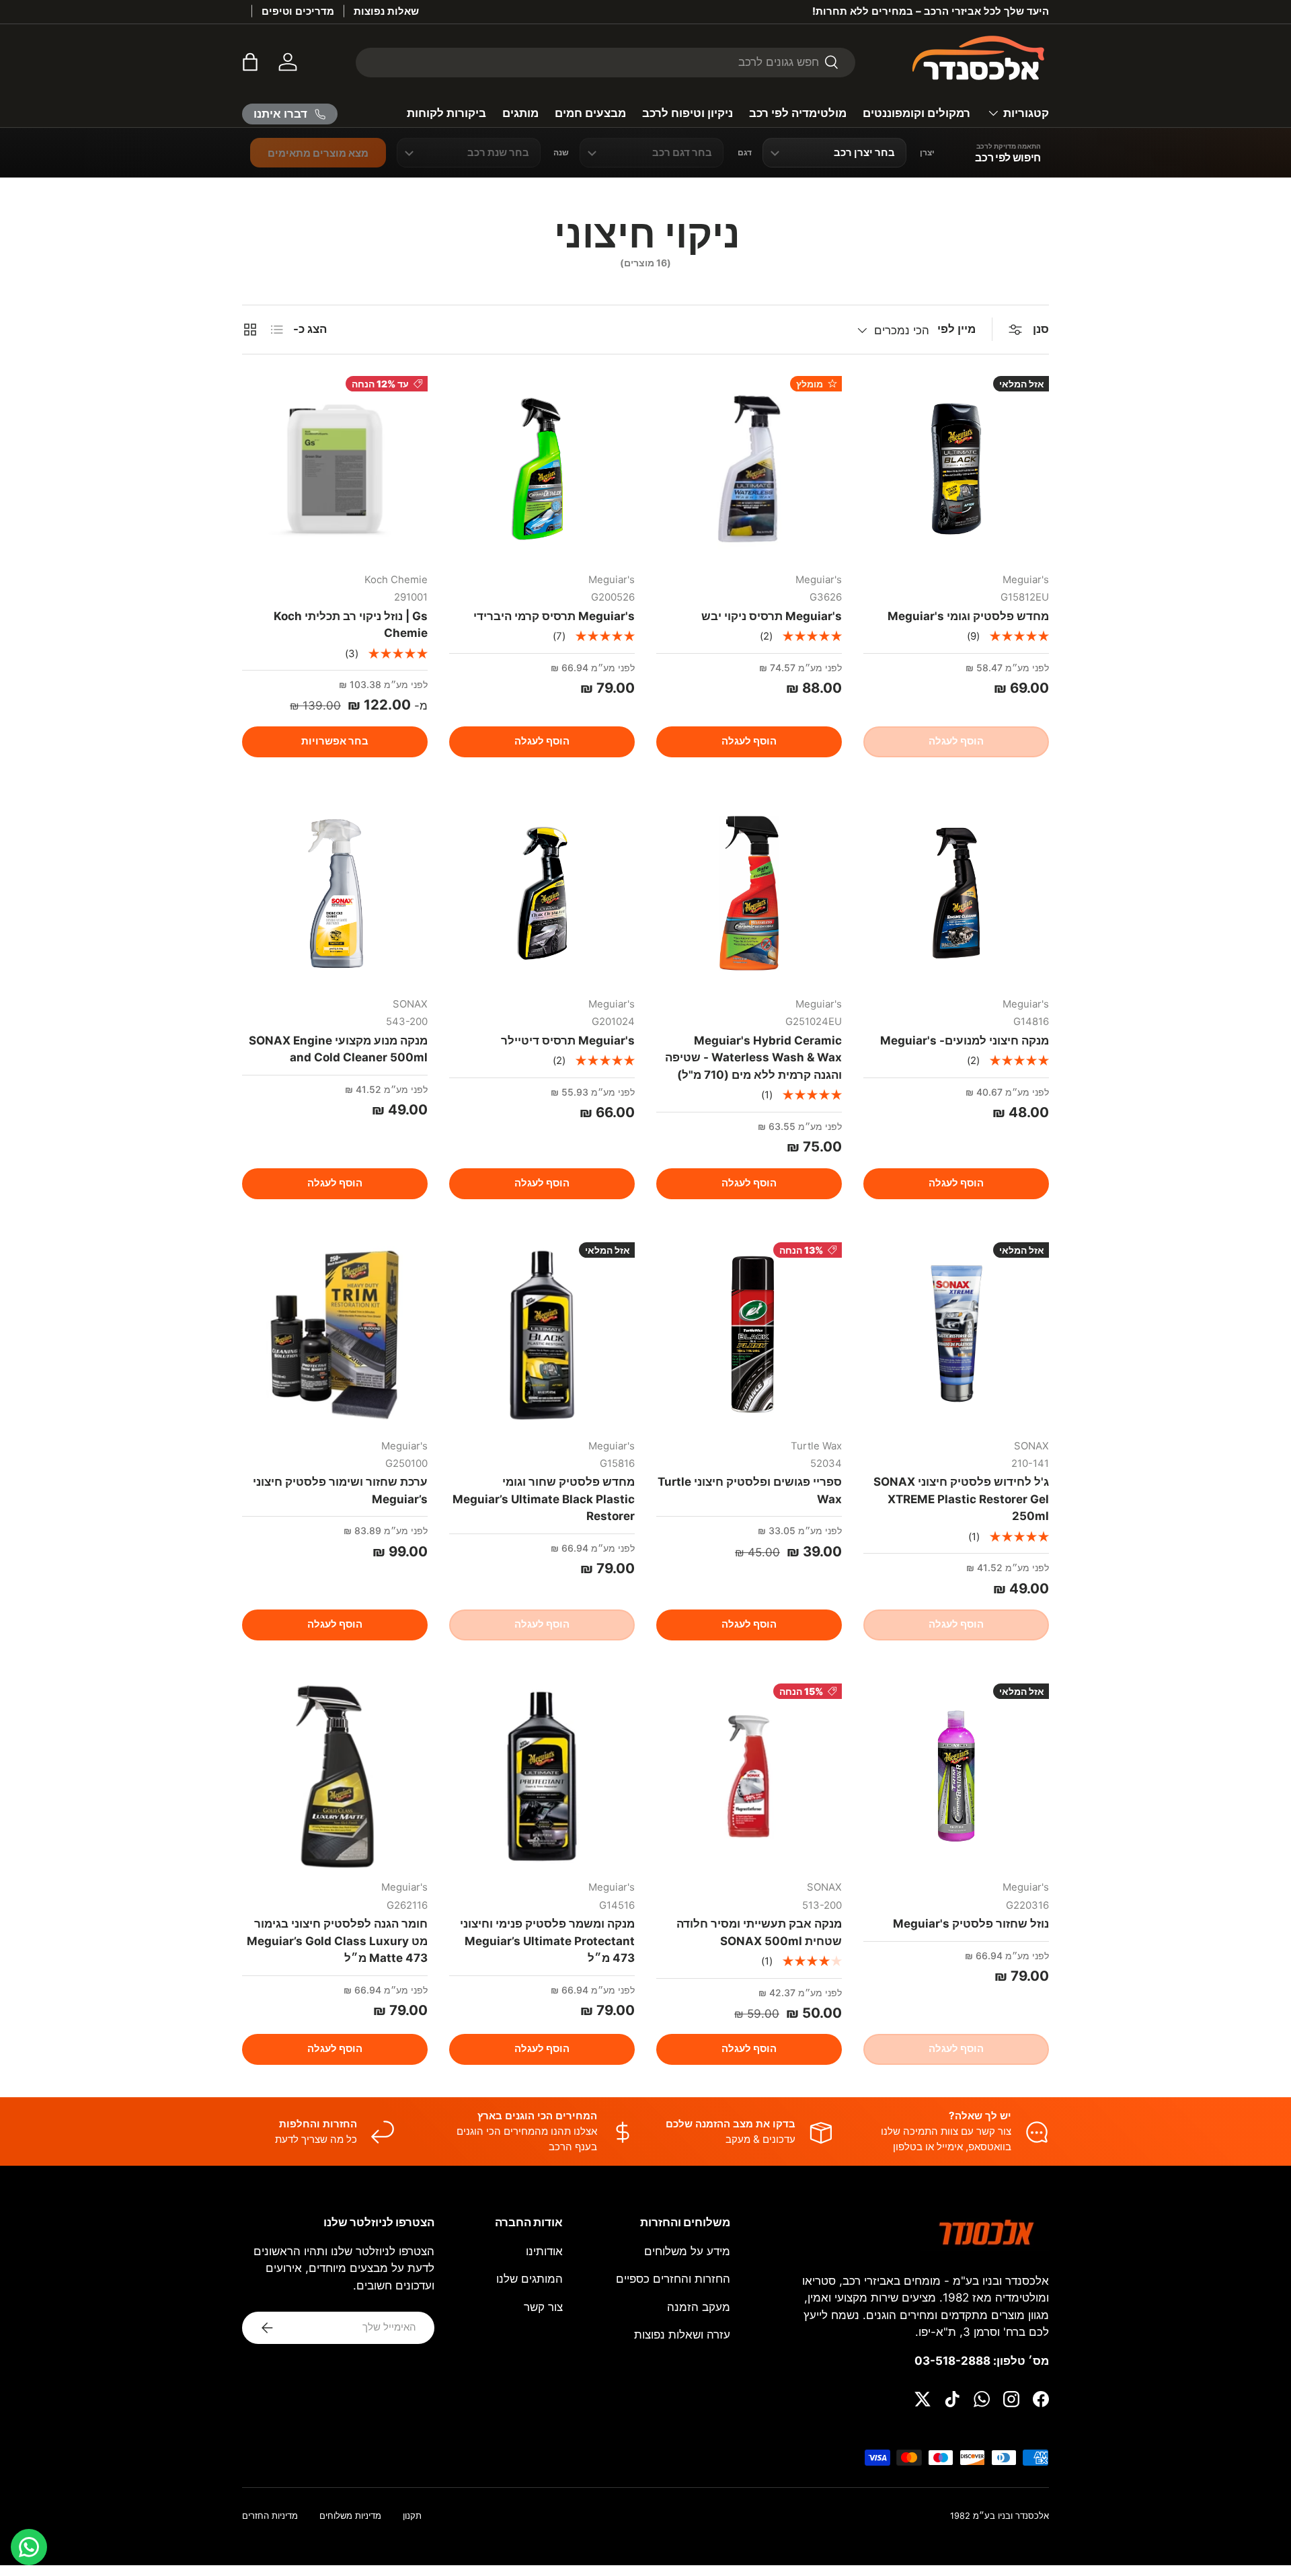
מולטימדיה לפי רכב (798, 113)
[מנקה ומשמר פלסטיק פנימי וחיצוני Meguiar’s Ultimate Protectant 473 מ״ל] (542, 1776)
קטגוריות (1026, 113)
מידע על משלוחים (687, 2251)
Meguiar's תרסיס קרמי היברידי (554, 616)
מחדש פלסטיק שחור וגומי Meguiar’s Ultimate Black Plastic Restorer (544, 1499)
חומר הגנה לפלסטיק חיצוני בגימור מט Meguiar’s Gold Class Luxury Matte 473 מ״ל (337, 1941)
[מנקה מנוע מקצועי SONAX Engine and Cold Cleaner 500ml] (335, 893)
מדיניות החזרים (270, 2516)
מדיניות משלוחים (350, 2516)
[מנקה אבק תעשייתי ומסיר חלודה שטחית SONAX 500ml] (749, 1776)
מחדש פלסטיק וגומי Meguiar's (968, 616)
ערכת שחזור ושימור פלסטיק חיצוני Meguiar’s (340, 1490)
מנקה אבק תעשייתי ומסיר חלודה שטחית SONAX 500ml (759, 1932)
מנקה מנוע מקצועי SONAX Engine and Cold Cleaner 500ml (338, 1049)
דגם (745, 153)
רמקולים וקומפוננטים (916, 113)
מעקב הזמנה (699, 2307)
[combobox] (605, 62)
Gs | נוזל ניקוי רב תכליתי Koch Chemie (351, 625)
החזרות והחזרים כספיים (673, 2279)
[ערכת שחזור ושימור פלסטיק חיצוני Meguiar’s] (335, 1335)
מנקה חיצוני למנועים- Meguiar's (965, 1040)
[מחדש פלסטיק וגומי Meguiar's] (956, 469)
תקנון (412, 2516)
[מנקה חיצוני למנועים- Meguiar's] (956, 893)
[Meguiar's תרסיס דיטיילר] (542, 893)
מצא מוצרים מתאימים (318, 153)
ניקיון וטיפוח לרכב (688, 113)
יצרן (927, 153)
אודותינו (544, 2251)
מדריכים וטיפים (298, 11)
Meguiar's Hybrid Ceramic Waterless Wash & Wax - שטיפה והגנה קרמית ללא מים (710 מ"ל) (753, 1058)
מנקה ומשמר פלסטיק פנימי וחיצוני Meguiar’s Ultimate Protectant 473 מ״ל (547, 1941)
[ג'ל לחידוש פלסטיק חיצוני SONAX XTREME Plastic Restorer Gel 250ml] (956, 1335)
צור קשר (543, 2307)
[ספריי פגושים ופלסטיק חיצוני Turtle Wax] (749, 1335)
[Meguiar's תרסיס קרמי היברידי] (542, 469)
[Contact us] (29, 2547)
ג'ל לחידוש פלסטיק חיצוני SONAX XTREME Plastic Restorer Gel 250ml (961, 1499)
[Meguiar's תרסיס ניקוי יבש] (749, 469)
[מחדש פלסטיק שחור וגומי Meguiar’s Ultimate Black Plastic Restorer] (542, 1335)
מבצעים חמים (590, 113)
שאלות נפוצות (386, 11)
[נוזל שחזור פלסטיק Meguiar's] (956, 1776)
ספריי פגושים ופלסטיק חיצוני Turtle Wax (750, 1490)
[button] (250, 62)
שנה (561, 153)
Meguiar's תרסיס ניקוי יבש (772, 616)
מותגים (520, 113)
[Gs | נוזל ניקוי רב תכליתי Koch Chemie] (335, 469)
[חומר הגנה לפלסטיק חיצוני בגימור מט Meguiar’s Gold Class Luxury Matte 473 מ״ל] (335, 1776)
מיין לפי (956, 329)
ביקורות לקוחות (446, 113)
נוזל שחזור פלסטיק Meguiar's (971, 1924)
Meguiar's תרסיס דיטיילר (568, 1040)
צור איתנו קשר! (860, 11)
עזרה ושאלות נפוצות (682, 2335)
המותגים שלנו (530, 2279)
